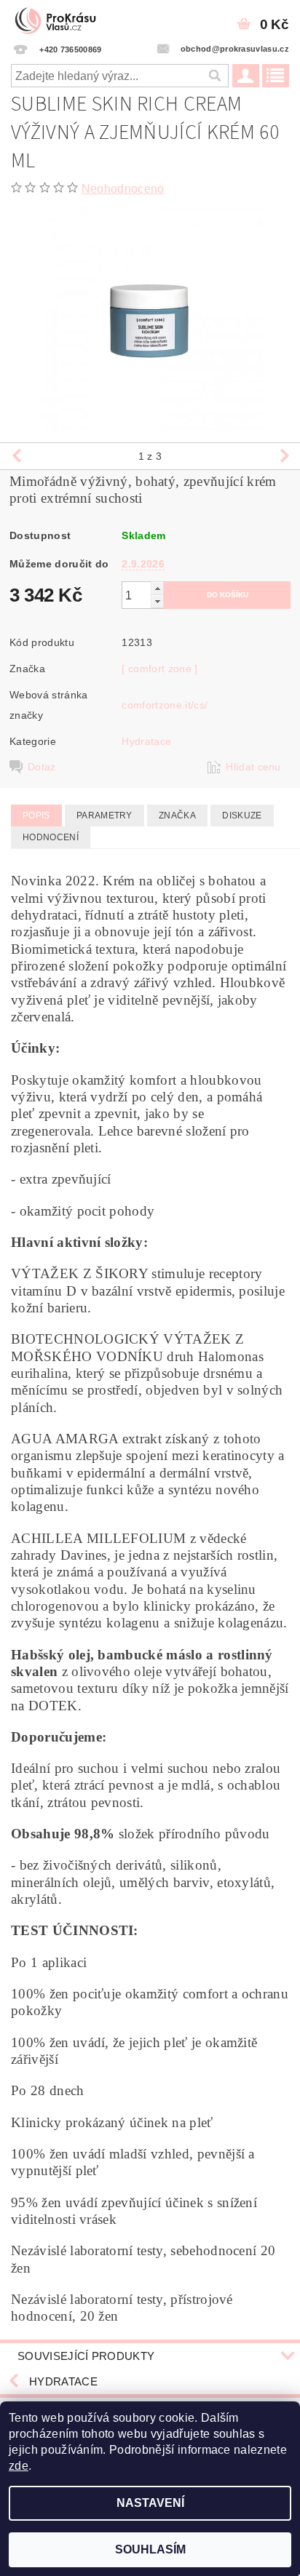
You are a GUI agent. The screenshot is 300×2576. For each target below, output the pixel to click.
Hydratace (146, 741)
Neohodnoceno (123, 189)
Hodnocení (51, 837)
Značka (177, 816)
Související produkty (86, 2356)
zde (19, 2466)
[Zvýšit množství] (157, 588)
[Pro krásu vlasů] (60, 19)
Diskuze (242, 816)
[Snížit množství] (157, 601)
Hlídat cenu (253, 767)
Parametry (104, 816)
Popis (36, 816)
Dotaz (42, 767)
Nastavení (150, 2503)
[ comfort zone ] (159, 669)
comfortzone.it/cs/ (165, 705)
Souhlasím (150, 2549)
